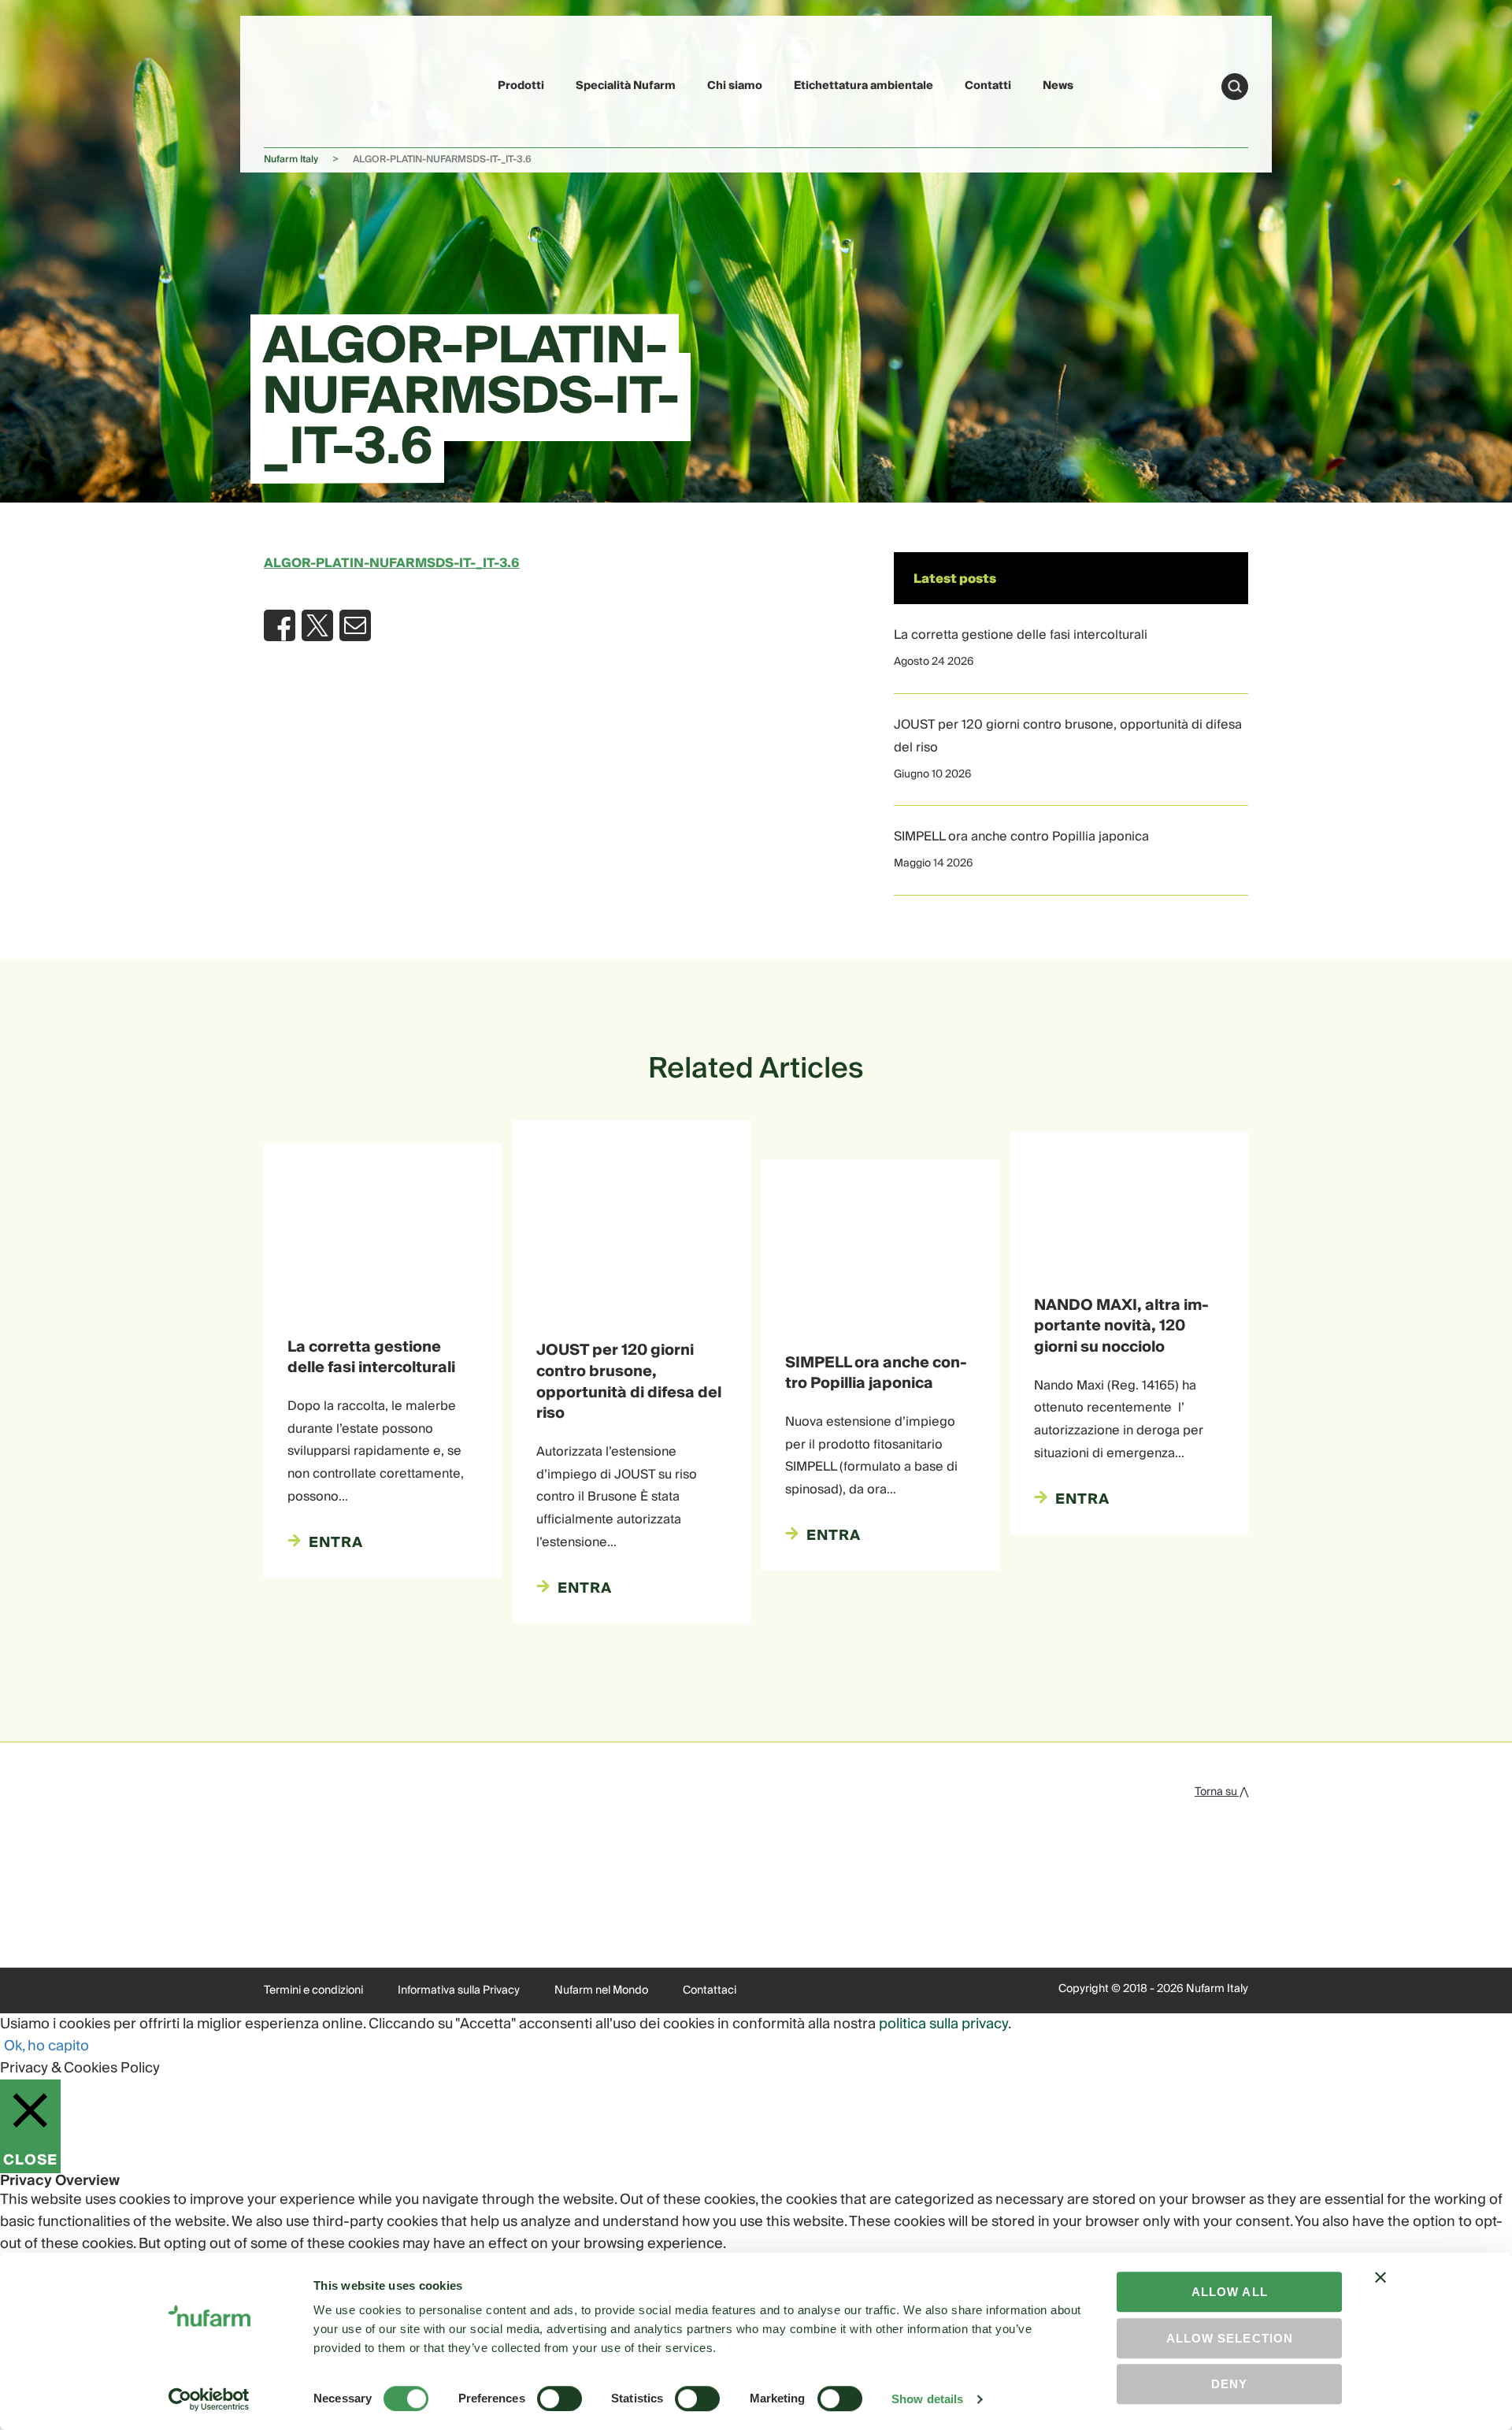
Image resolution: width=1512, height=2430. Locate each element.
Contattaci (710, 1990)
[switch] (560, 2398)
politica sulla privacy (943, 2024)
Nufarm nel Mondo (601, 1990)
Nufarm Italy (291, 160)
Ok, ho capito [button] (46, 2046)
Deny (1229, 2384)
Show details (927, 2399)
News (1058, 86)
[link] (301, 84)
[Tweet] (317, 625)
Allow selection (1230, 2338)
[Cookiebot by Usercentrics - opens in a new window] (209, 2399)
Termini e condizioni (313, 1990)
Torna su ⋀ (1221, 1792)
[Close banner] (1380, 2291)
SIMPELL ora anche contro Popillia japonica (1021, 837)
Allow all (1230, 2292)
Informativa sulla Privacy (459, 1990)
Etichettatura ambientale (863, 86)
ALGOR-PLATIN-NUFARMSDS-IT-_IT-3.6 (392, 563)
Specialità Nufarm (626, 86)
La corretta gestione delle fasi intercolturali (1021, 635)
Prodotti (521, 86)
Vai (1235, 87)
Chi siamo (735, 86)
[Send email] (355, 625)
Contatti (988, 86)
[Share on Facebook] (280, 625)
